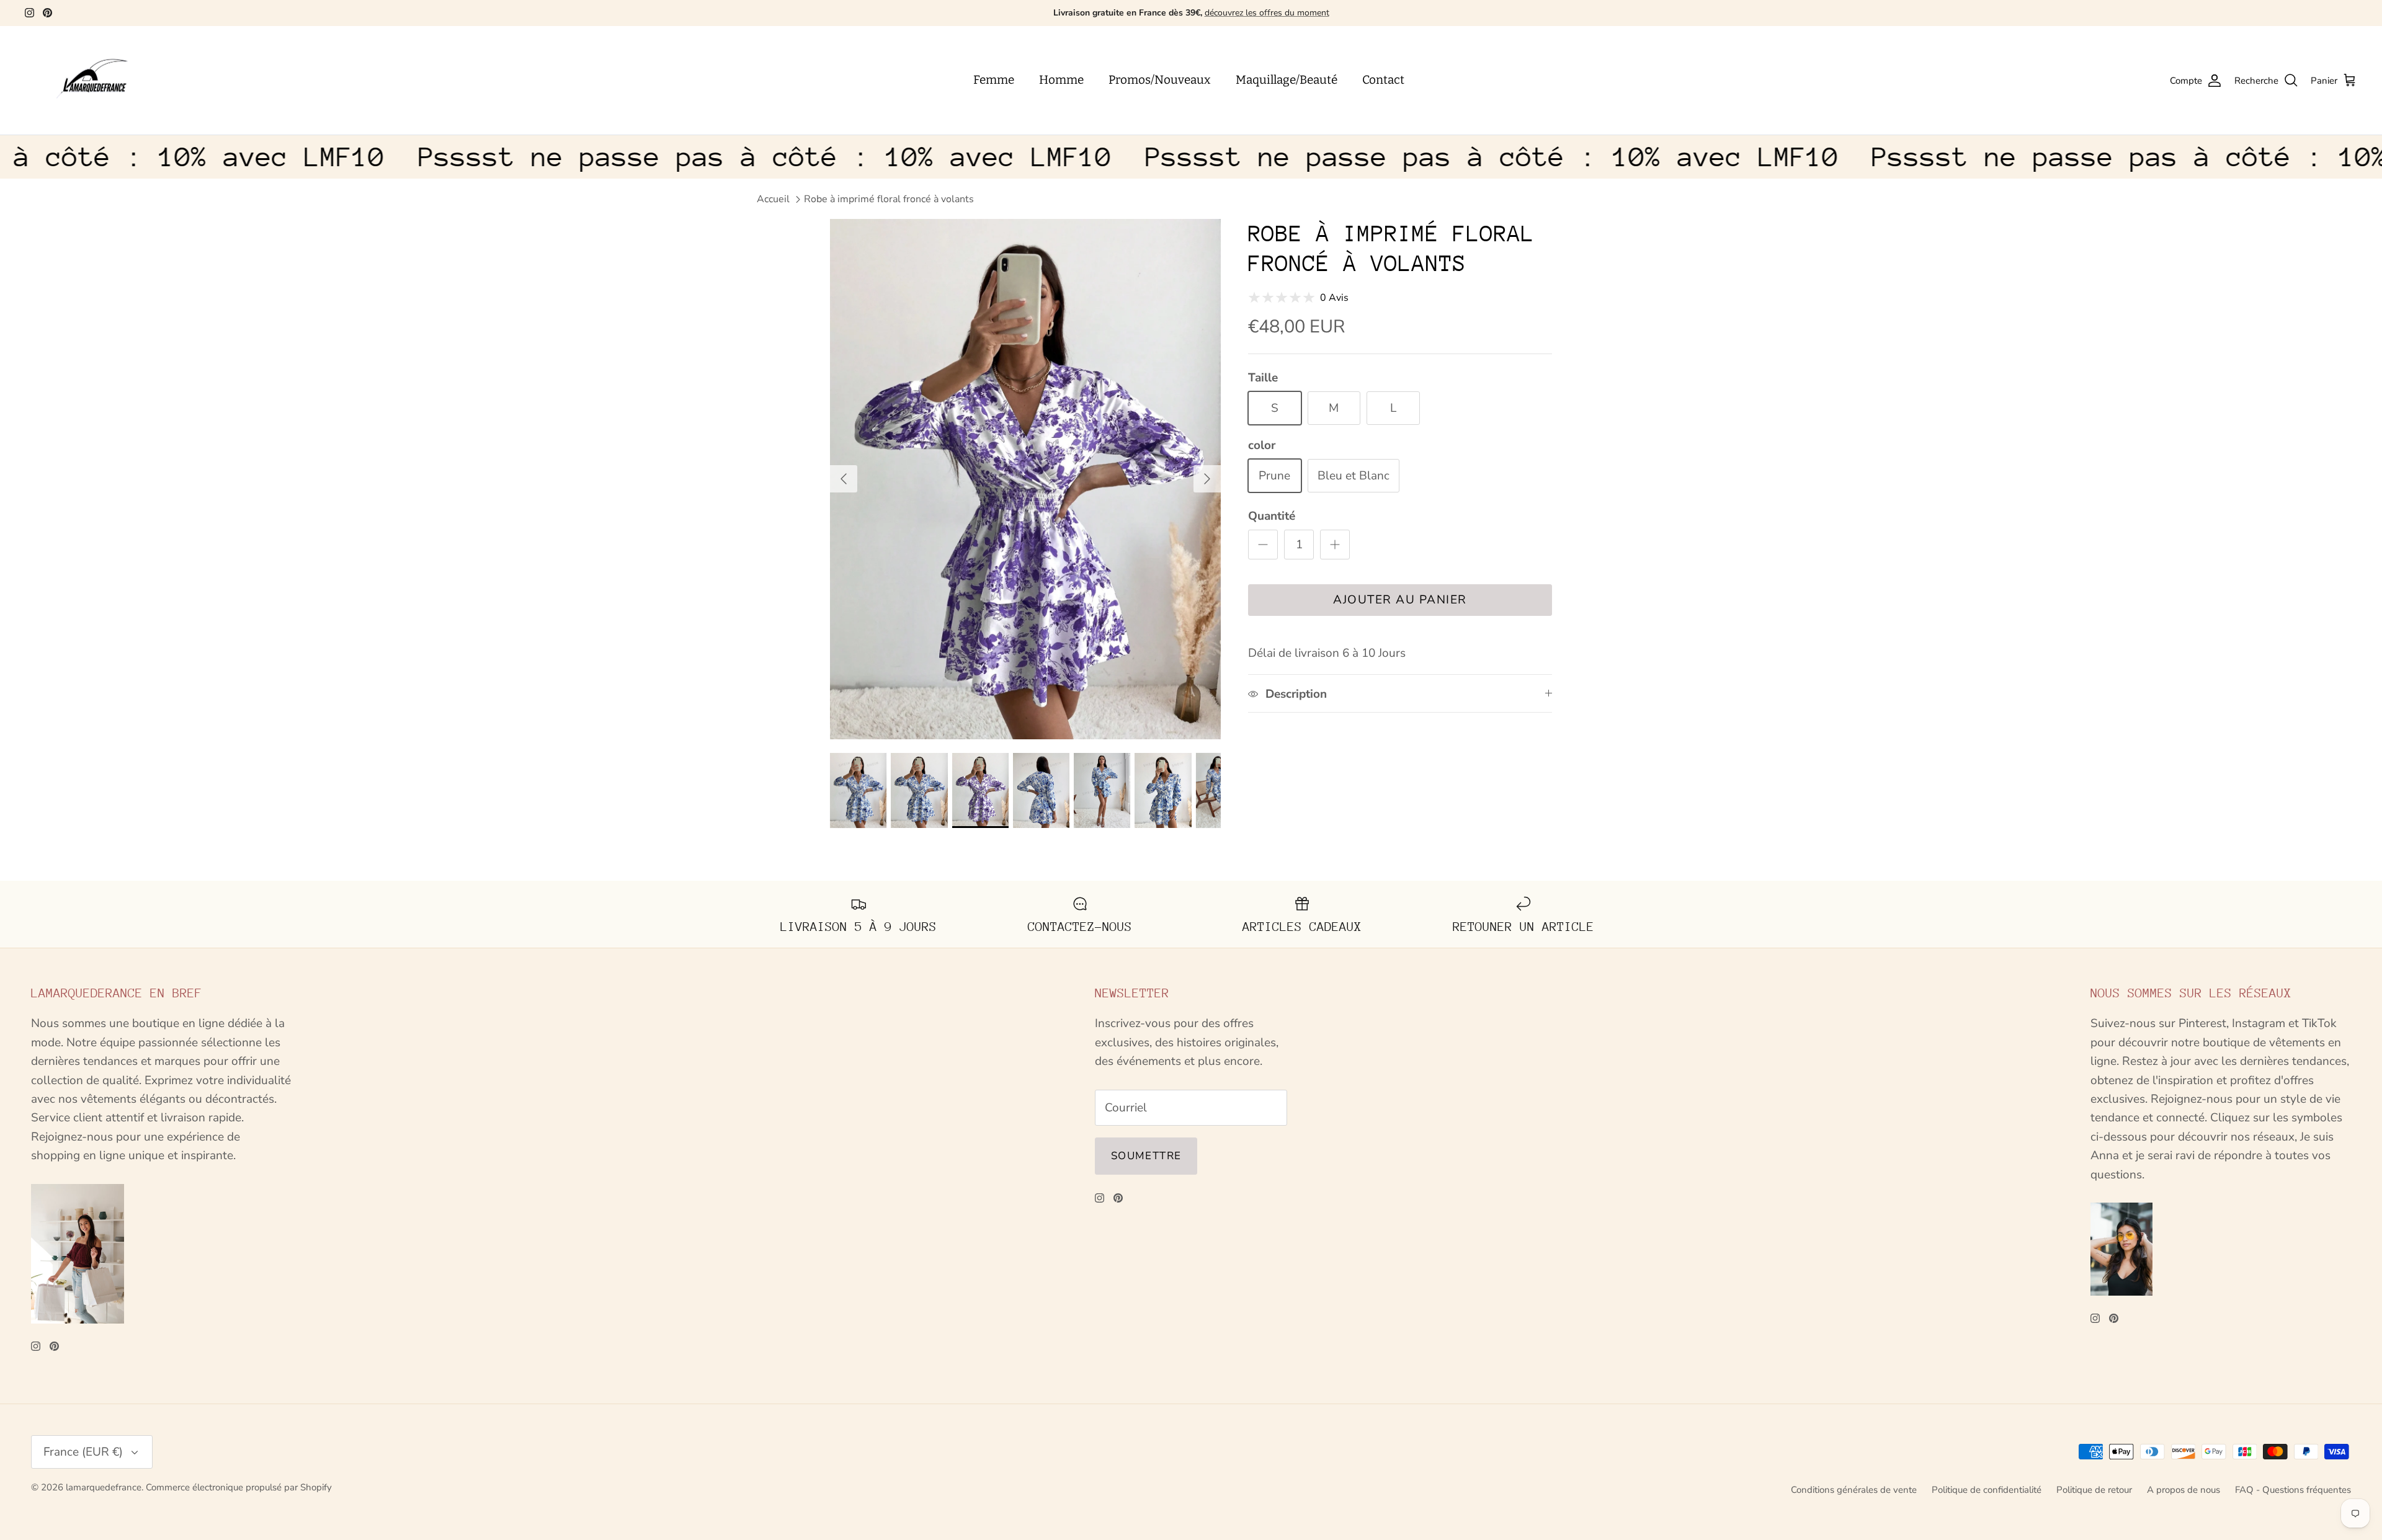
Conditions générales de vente (1854, 1490)
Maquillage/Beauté (1287, 80)
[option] (1025, 479)
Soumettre (1146, 1156)
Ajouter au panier (1400, 600)
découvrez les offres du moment (1267, 13)
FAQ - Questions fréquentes (2293, 1490)
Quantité (1272, 516)
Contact (1383, 80)
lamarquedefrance (104, 1487)
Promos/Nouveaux (1160, 80)
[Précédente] (844, 479)
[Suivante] (1207, 479)
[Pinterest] (47, 13)
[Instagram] (29, 13)
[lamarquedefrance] (102, 81)
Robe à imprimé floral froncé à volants (889, 199)
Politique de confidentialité (1987, 1490)
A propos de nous (2183, 1490)
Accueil (773, 199)
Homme (1061, 80)
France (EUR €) (83, 1452)
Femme (994, 80)
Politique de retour (2094, 1490)
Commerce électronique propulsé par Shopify (239, 1487)
